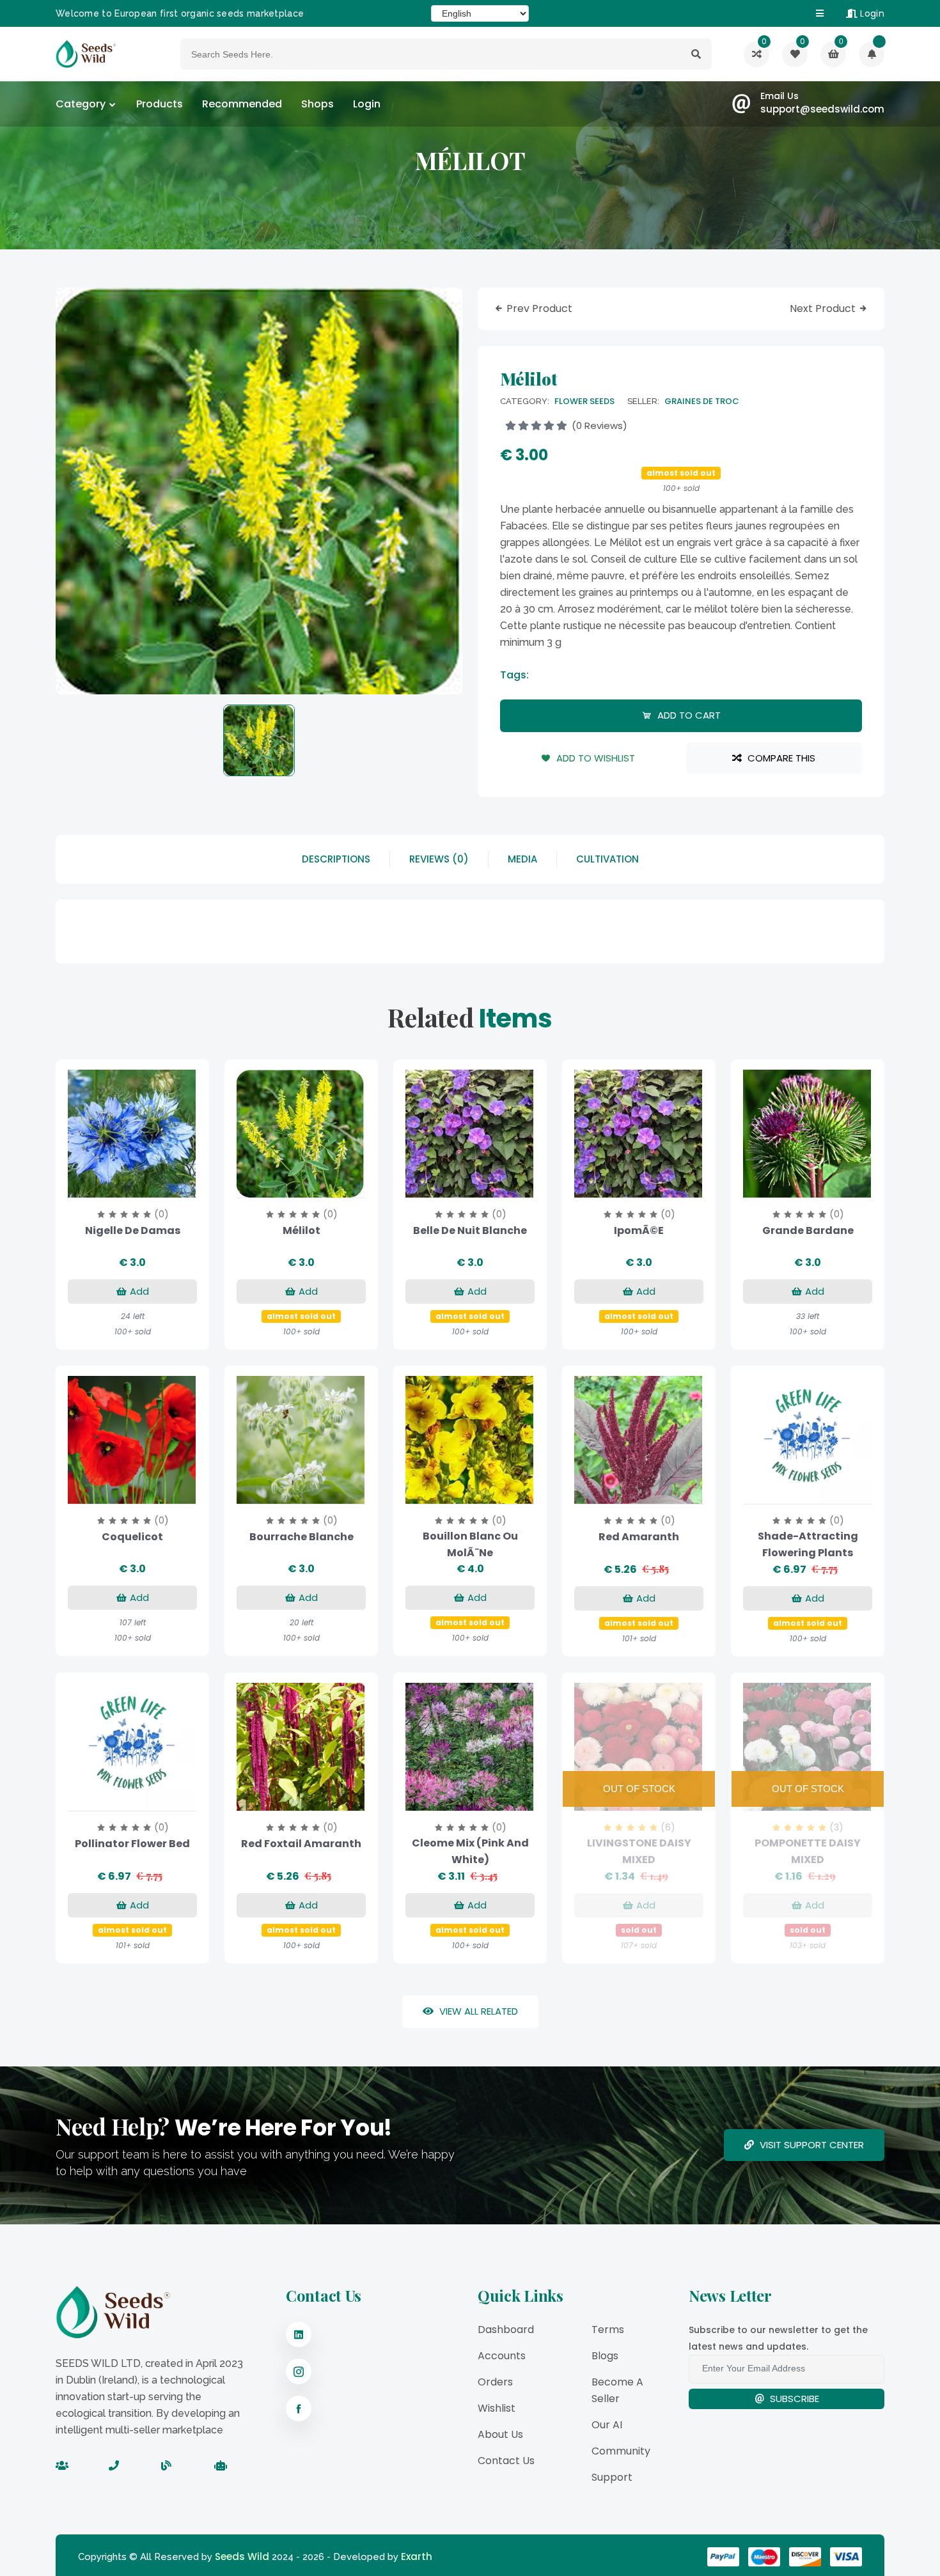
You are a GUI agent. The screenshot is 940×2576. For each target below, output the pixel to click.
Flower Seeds (584, 401)
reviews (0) (439, 859)
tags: (514, 675)
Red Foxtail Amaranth (301, 1844)
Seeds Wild (242, 2556)
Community (621, 2451)
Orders (495, 2382)
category (81, 104)
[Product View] (149, 1185)
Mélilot (302, 1230)
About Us (500, 2434)
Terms (608, 2330)
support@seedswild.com (822, 109)
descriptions (336, 859)
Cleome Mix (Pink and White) (470, 1851)
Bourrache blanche (302, 1537)
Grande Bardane (808, 1230)
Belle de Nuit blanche (470, 1230)
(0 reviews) (598, 425)
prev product (539, 309)
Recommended (242, 104)
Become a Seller (617, 2390)
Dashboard (506, 2330)
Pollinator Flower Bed (132, 1844)
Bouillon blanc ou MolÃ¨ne (470, 1544)
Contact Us (506, 2461)
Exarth (417, 2556)
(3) (836, 1827)
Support (612, 2477)
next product (824, 309)
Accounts (502, 2356)
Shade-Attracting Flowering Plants (808, 1544)
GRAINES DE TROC (702, 401)
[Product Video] (116, 1185)
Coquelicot (132, 1537)
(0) (161, 1214)
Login (871, 13)
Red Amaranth (639, 1537)
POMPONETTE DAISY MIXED (808, 1851)
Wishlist (497, 2408)
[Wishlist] (872, 54)
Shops (317, 104)
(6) (668, 1827)
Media (522, 859)
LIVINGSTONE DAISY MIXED (639, 1851)
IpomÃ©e (639, 1230)
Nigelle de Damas (133, 1230)
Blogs (605, 2356)
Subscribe (793, 2399)
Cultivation (607, 859)
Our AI (607, 2425)
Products (160, 104)
